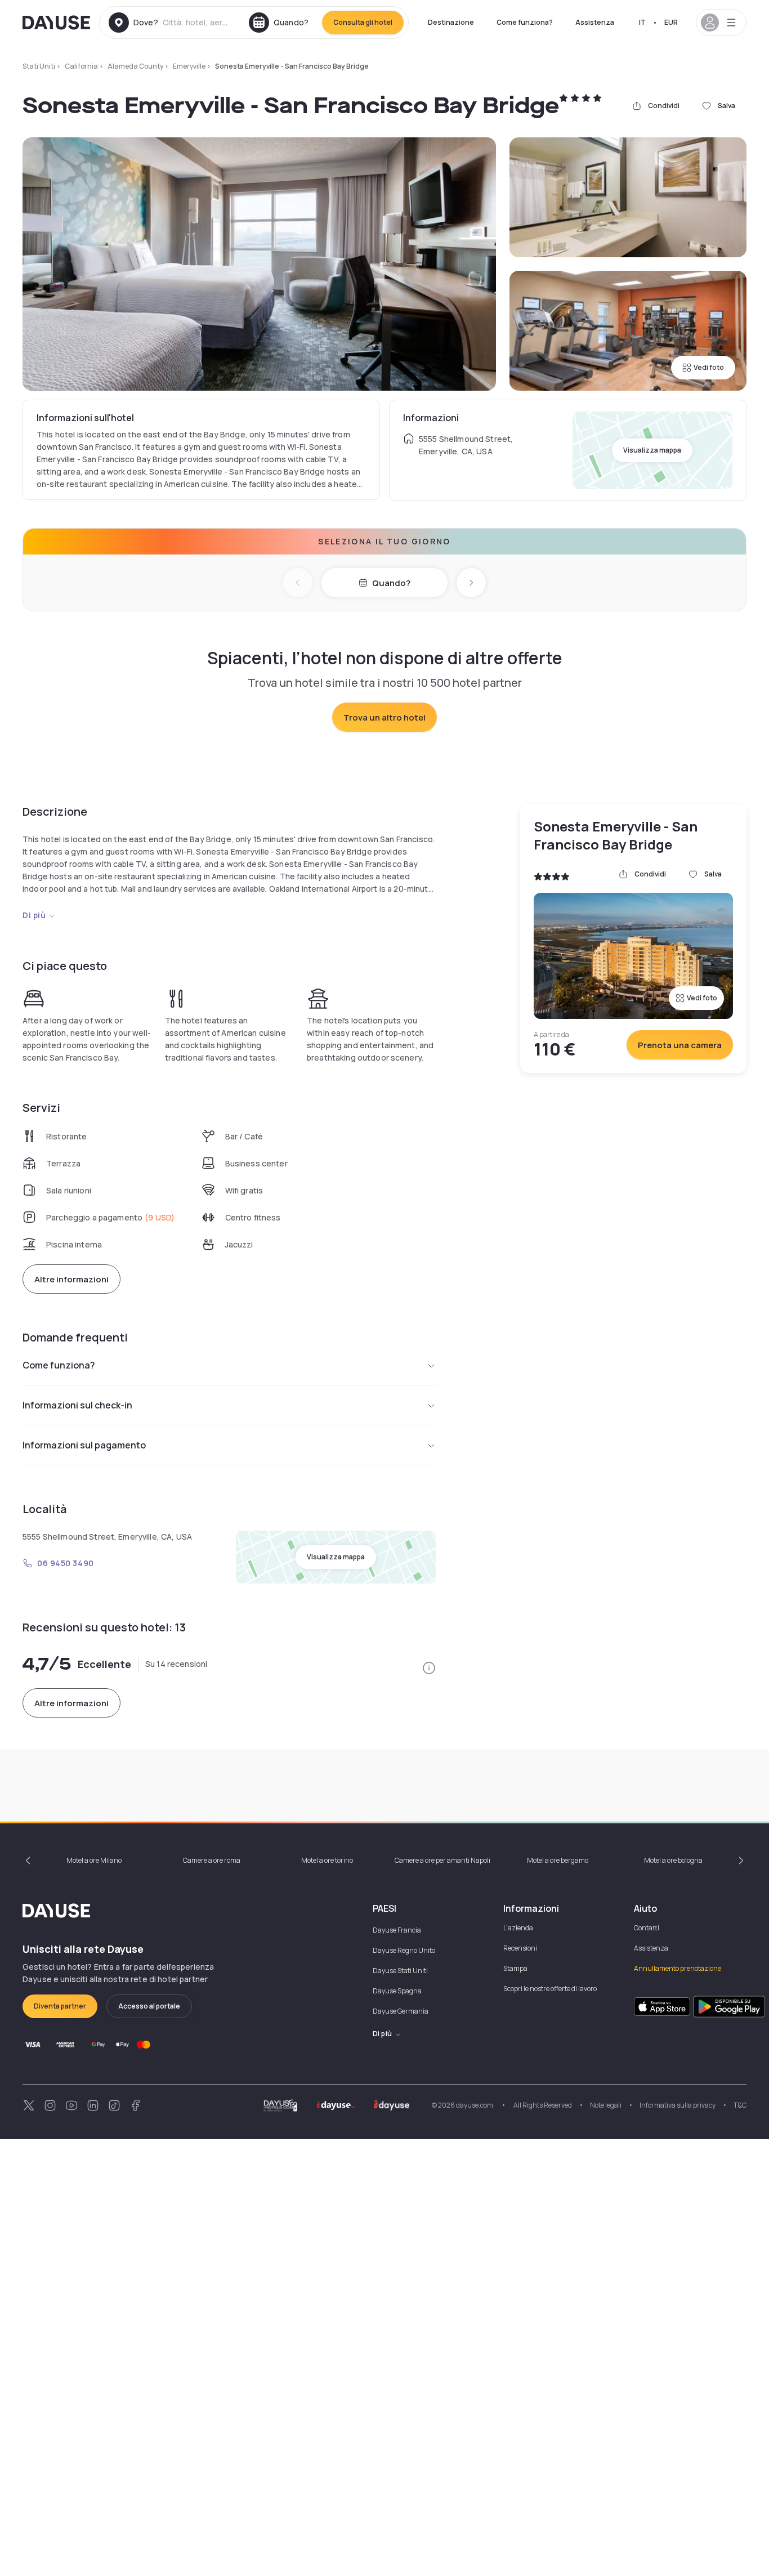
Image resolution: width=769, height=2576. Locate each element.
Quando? (391, 583)
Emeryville (189, 66)
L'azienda (518, 1928)
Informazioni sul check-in (77, 1405)
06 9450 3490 (66, 1563)
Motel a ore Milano (94, 1860)
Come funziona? (525, 22)
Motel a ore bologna (673, 1860)
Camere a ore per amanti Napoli (442, 1860)
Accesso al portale (149, 2006)
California (81, 66)
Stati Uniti (39, 66)
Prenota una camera (680, 1045)
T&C (740, 2105)
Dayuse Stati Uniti (400, 1971)
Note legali (606, 2105)
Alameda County (135, 66)
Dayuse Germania (401, 2011)
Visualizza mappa (652, 450)
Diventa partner (60, 2006)
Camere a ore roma (212, 1860)
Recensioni (520, 1948)
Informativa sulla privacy (678, 2105)
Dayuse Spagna (397, 1991)
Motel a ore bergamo (558, 1860)
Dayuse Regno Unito (404, 1950)
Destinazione (451, 22)
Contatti (647, 1928)
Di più (34, 915)
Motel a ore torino (327, 1860)
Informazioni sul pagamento (84, 1445)
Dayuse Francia (397, 1930)
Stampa (515, 1968)
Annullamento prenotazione (678, 1968)
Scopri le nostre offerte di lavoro (550, 1989)
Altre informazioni (71, 1279)
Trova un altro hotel (384, 717)
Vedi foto (709, 367)
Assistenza (595, 22)
